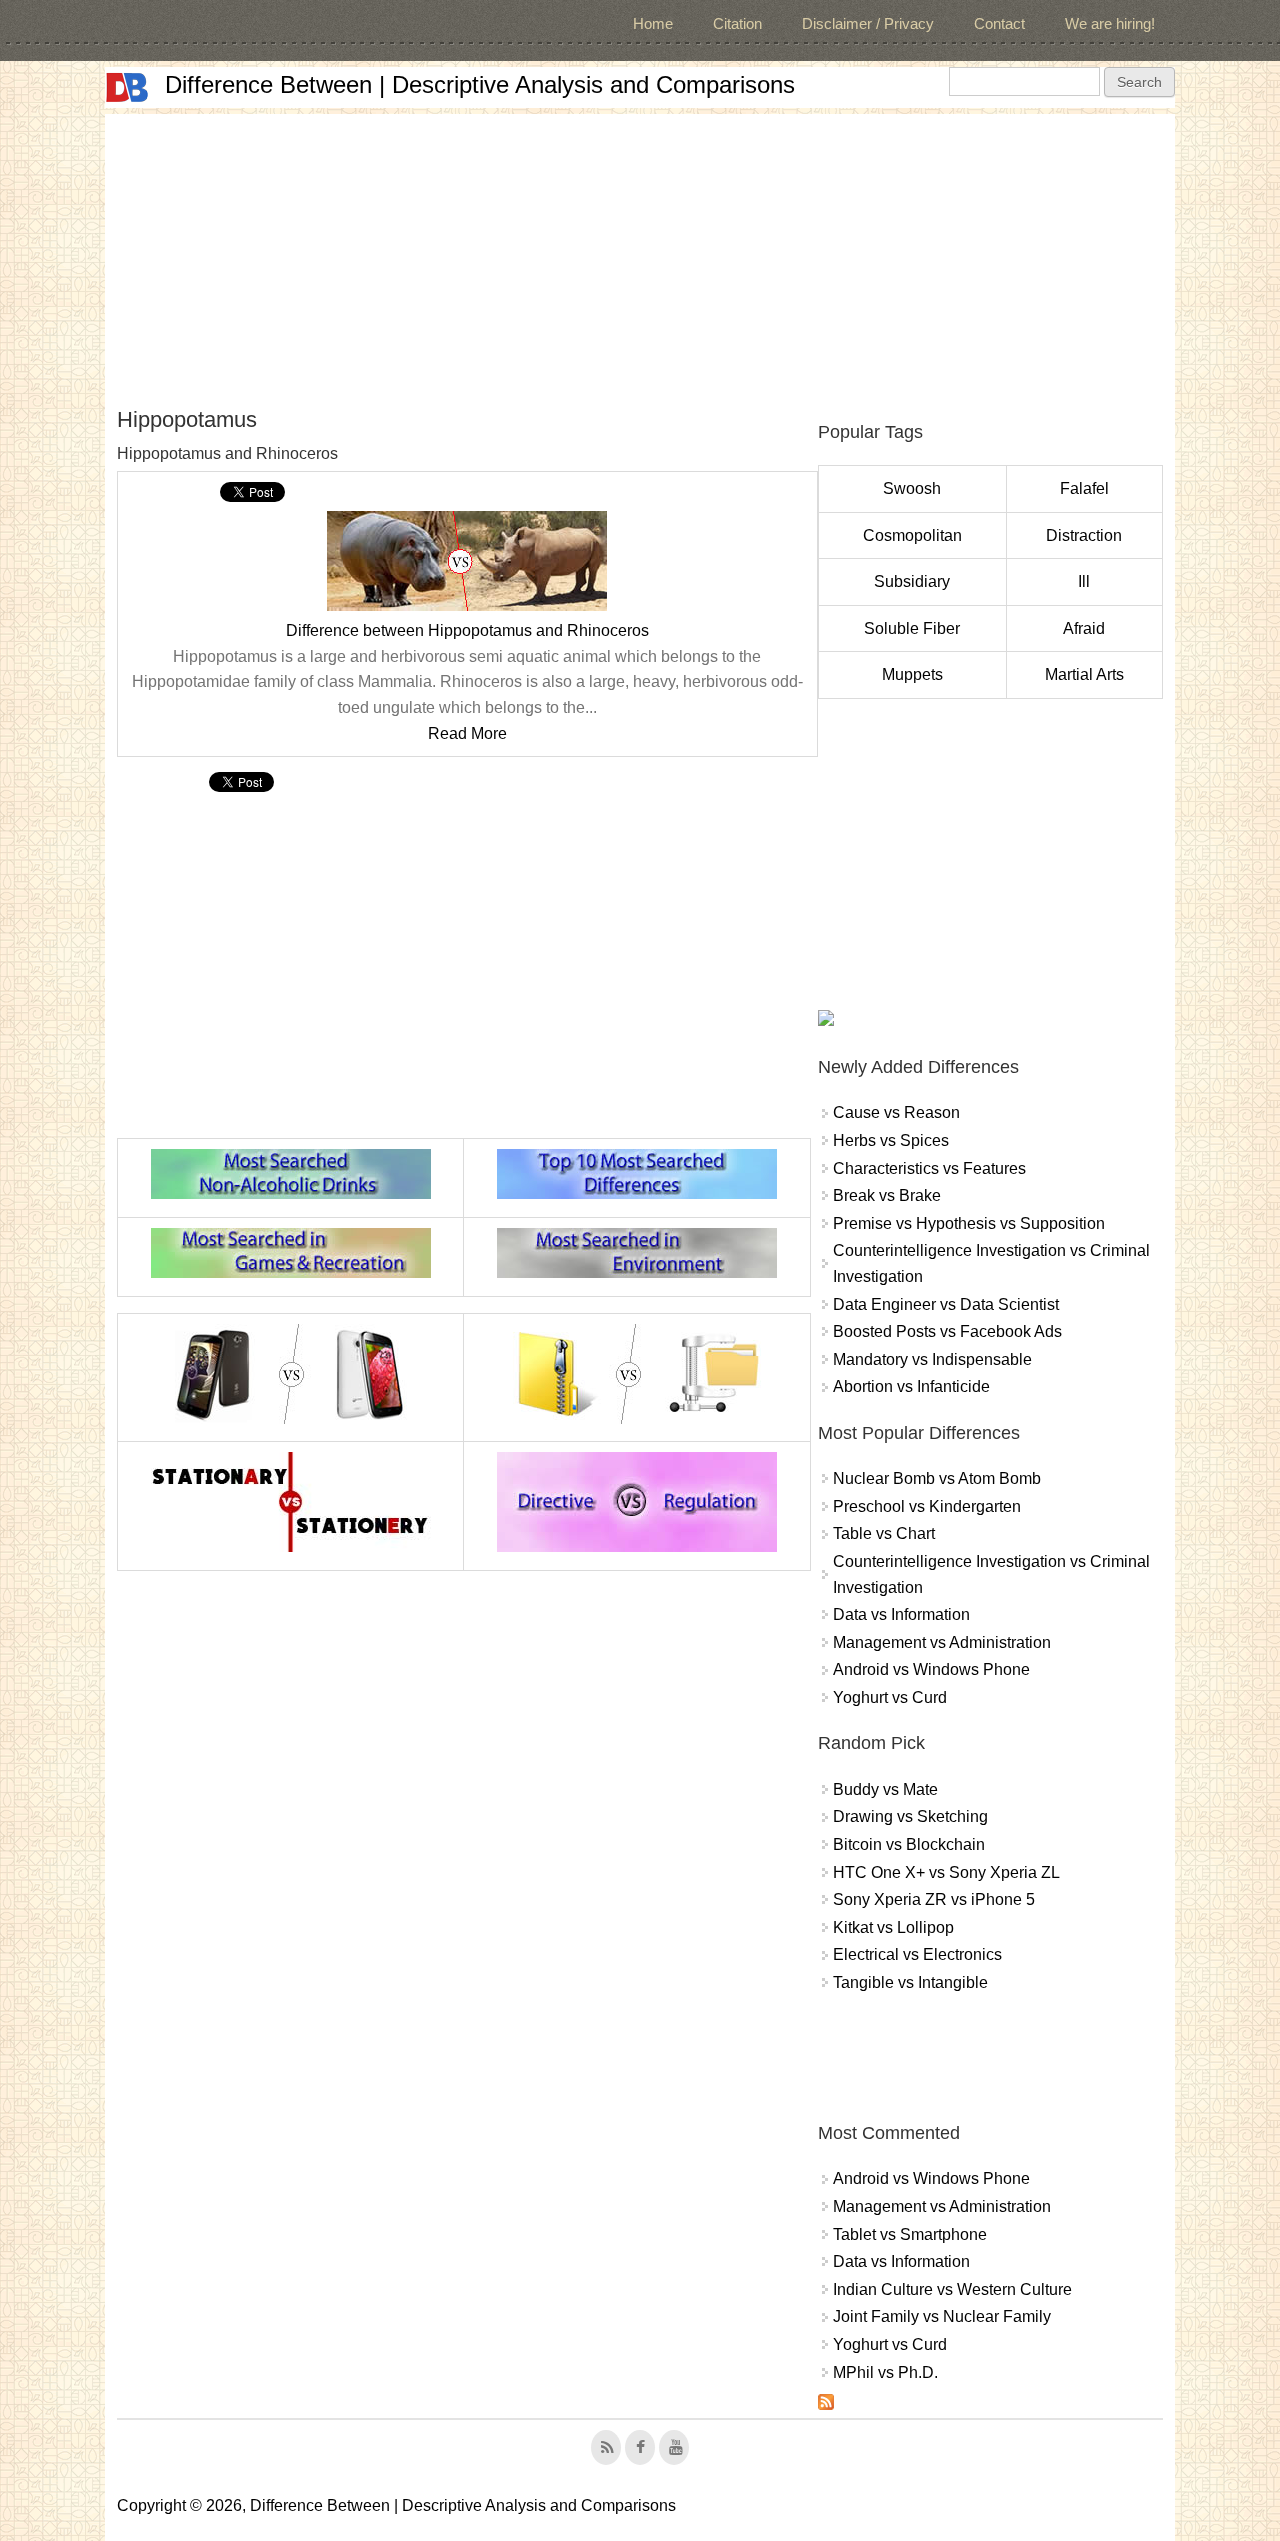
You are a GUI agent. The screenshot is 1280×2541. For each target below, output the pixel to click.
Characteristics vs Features (929, 1168)
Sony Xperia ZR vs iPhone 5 (934, 1899)
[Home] (127, 87)
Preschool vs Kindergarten (927, 1506)
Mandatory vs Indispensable (932, 1359)
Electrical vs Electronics (917, 1954)
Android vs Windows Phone (931, 1669)
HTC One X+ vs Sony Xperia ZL (946, 1872)
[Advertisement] (640, 254)
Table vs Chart (884, 1533)
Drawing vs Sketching (910, 1816)
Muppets (912, 674)
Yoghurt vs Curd (890, 1697)
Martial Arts (1084, 674)
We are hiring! (1110, 23)
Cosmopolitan (912, 535)
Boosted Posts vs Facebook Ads (947, 1331)
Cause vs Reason (896, 1112)
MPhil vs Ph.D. (885, 2372)
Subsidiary (912, 581)
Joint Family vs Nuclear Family (942, 2316)
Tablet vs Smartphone (910, 2234)
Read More (467, 733)
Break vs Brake (887, 1195)
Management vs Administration (942, 1642)
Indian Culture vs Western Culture (952, 2289)
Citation (737, 23)
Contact (999, 23)
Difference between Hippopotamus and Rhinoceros (467, 630)
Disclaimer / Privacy (868, 23)
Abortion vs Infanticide (911, 1386)
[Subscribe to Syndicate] (826, 2404)
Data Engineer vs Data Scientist (946, 1304)
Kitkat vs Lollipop (893, 1927)
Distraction (1084, 535)
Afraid (1084, 628)
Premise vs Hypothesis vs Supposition (969, 1223)
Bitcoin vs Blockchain (909, 1844)
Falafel (1084, 488)
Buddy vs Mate (885, 1789)
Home (653, 23)
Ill (1084, 581)
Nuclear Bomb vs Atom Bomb (937, 1478)
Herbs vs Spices (891, 1140)
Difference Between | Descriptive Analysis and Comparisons (480, 84)
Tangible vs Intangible (910, 1982)
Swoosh (912, 488)
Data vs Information (901, 1614)
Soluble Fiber (912, 628)
